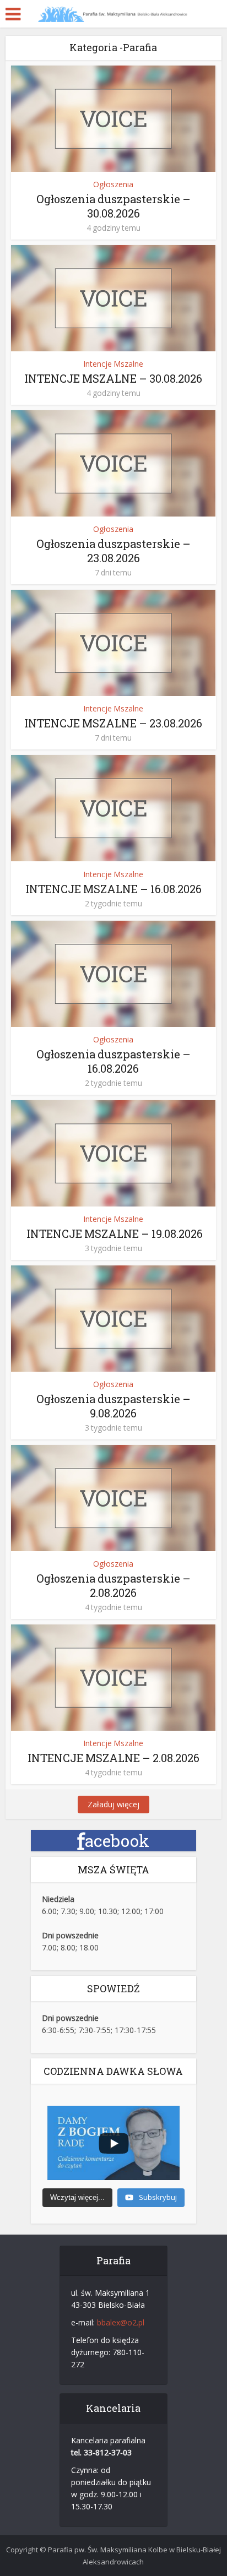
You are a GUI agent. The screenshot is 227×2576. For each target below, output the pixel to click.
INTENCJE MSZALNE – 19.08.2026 (113, 1233)
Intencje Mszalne (113, 364)
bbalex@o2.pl (121, 2322)
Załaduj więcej (113, 1804)
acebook (113, 1841)
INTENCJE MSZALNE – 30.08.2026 (113, 378)
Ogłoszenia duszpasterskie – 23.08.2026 (113, 551)
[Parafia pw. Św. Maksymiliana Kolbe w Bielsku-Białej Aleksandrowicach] (113, 13)
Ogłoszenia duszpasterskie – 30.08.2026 (113, 206)
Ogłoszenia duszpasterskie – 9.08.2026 (113, 1406)
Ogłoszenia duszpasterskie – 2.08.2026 (113, 1585)
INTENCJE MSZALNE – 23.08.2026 (113, 723)
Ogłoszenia (113, 184)
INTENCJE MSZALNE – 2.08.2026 (113, 1758)
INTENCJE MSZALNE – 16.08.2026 (113, 889)
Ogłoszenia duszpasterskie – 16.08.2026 (113, 1061)
